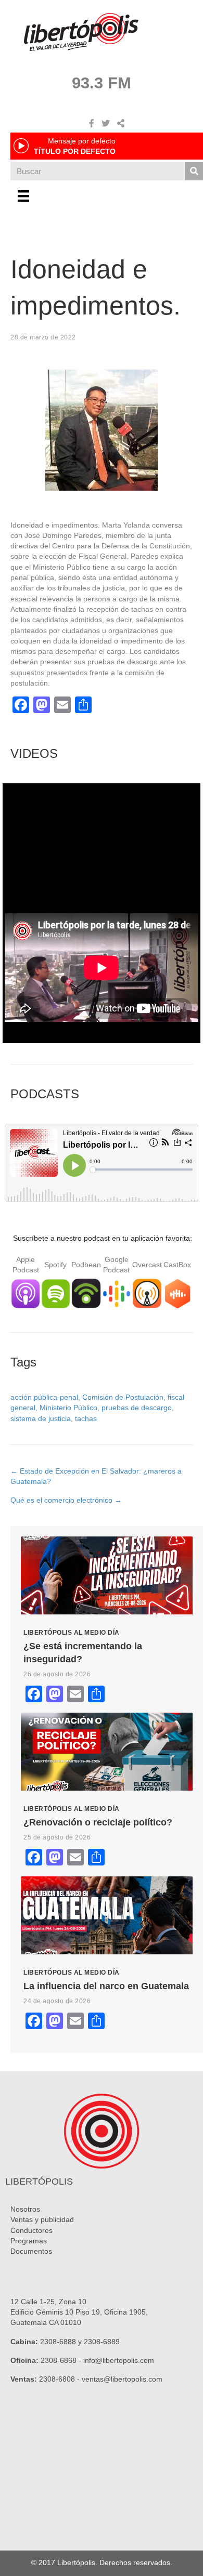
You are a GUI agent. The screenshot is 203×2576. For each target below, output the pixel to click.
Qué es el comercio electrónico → (66, 1500)
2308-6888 (58, 2342)
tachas (86, 1418)
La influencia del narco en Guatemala (106, 1986)
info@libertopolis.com (119, 2360)
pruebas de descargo (137, 1408)
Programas (29, 2241)
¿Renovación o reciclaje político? (98, 1822)
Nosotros (25, 2209)
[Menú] (23, 196)
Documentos (31, 2251)
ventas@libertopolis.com (122, 2379)
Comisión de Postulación (123, 1397)
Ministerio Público (68, 1408)
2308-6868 (59, 2360)
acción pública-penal (44, 1397)
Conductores (31, 2230)
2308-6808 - (60, 2379)
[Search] (194, 171)
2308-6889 (102, 2342)
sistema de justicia (41, 1418)
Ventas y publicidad (42, 2219)
